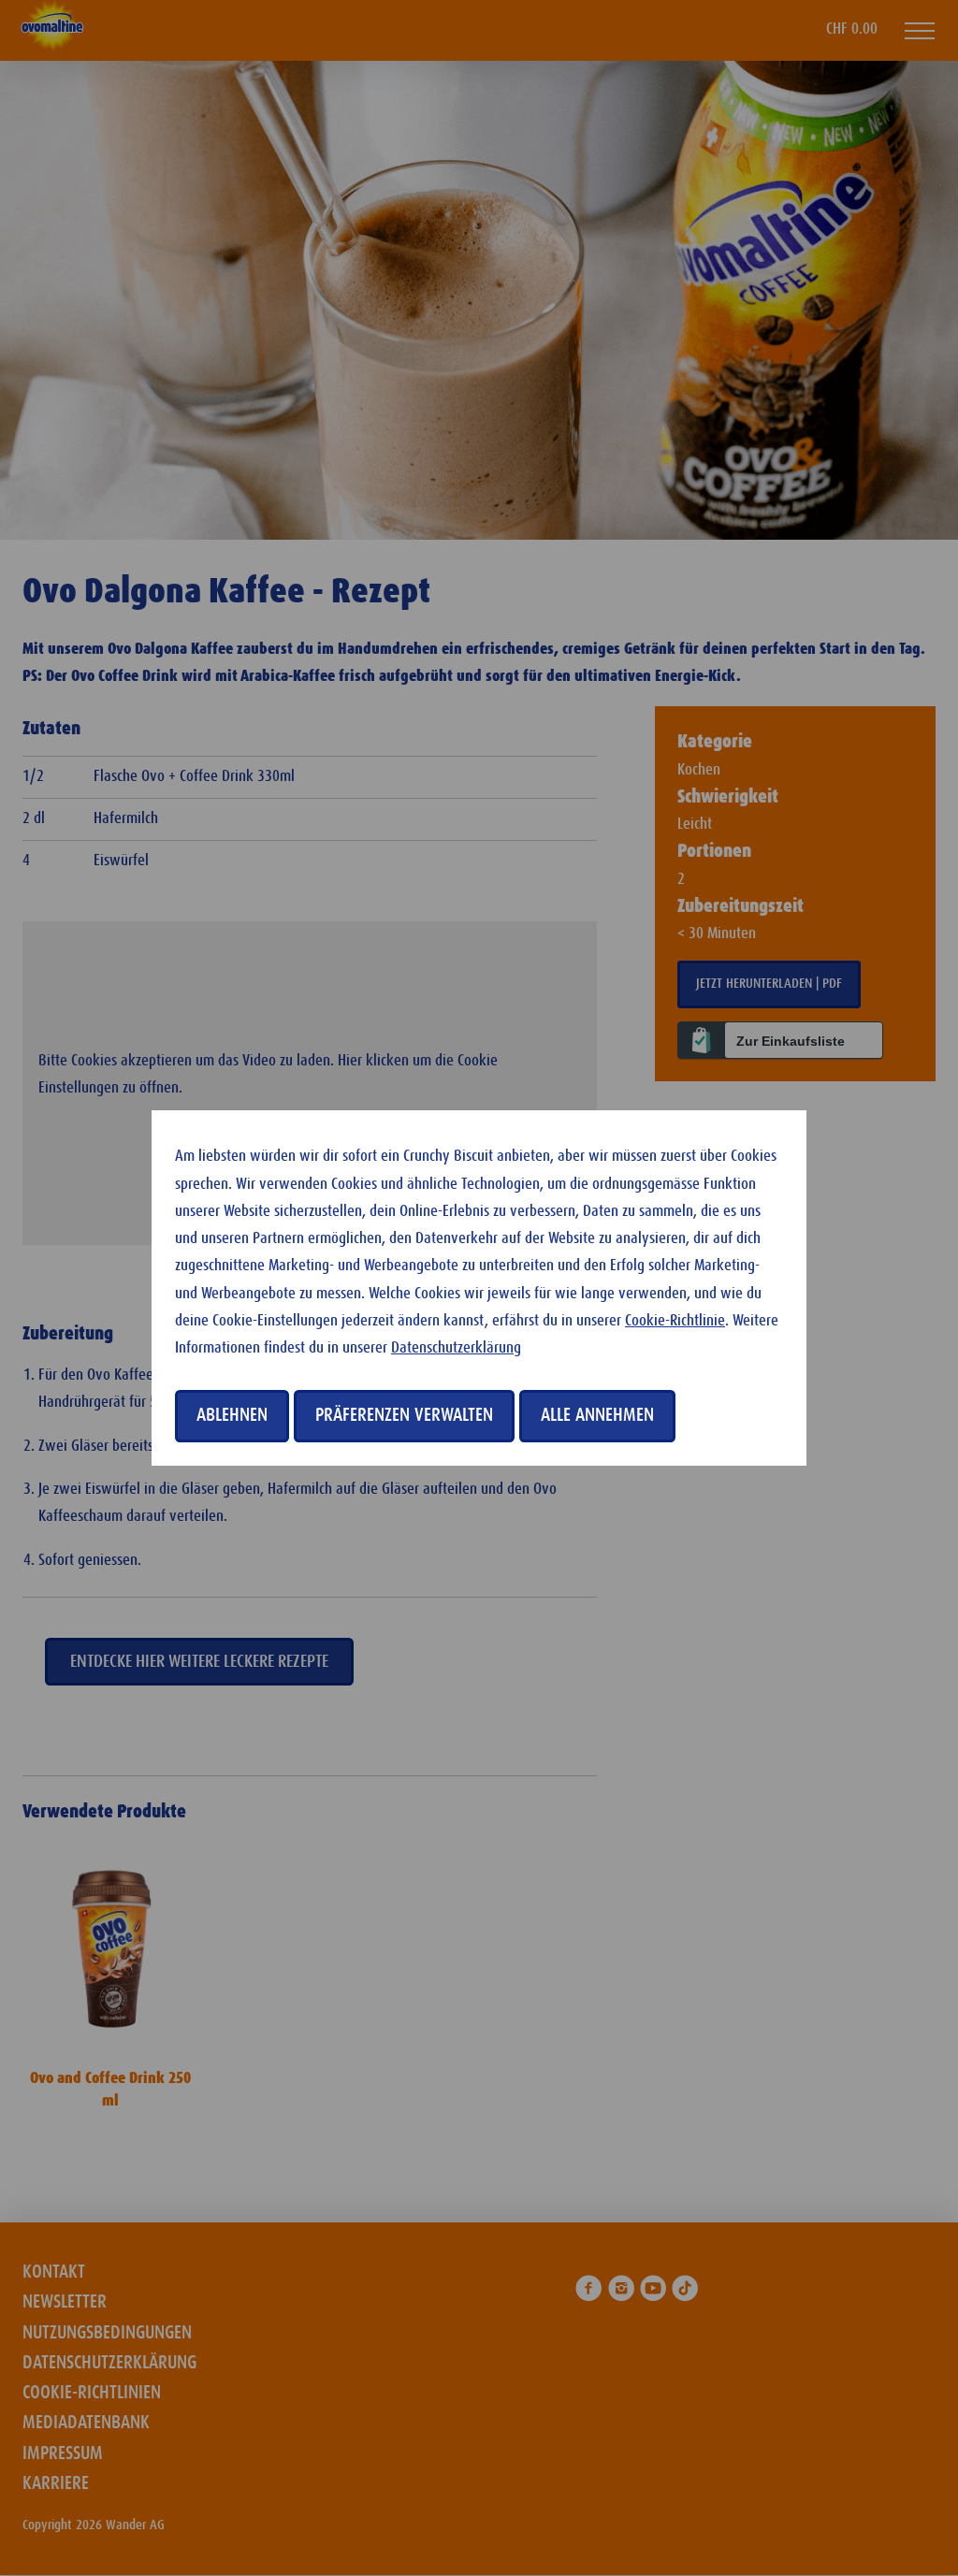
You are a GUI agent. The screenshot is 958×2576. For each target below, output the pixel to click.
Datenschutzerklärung (456, 1348)
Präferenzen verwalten (404, 1415)
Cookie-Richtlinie (675, 1321)
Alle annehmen (597, 1415)
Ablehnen (232, 1415)
